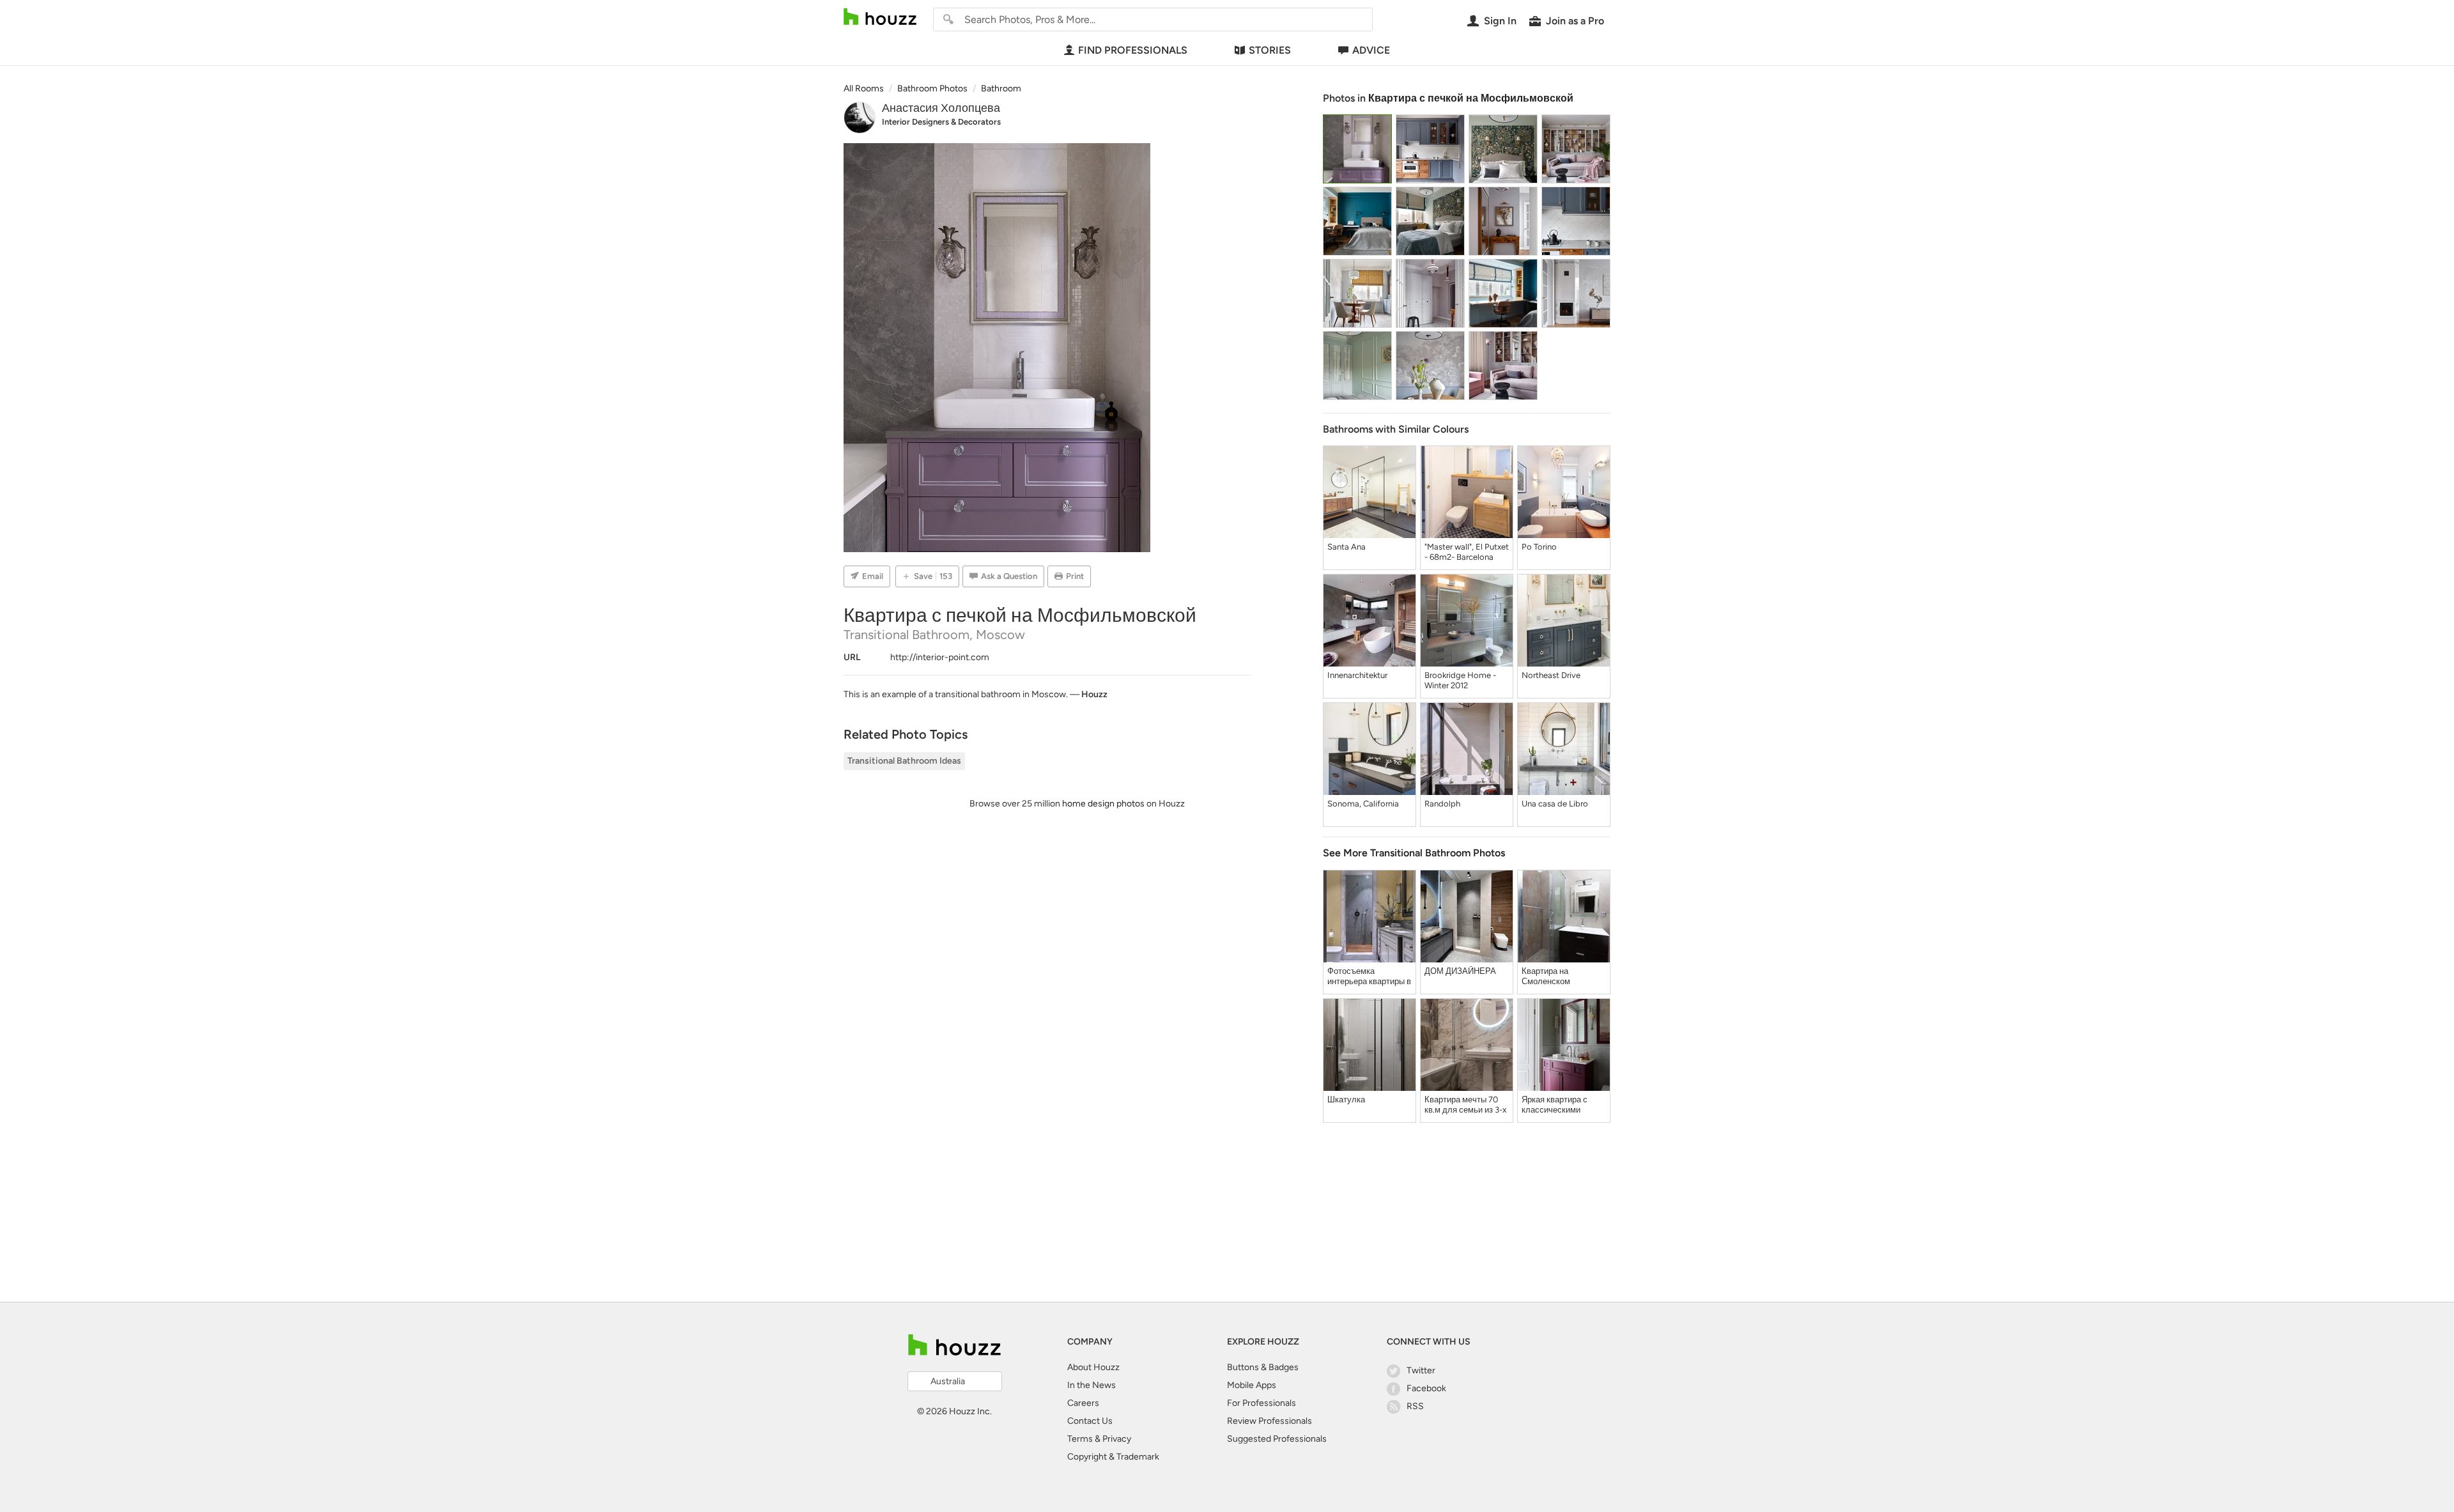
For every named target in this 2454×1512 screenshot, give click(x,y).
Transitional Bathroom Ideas (904, 761)
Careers (1083, 1403)
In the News (1092, 1385)
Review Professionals (1269, 1421)
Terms (1080, 1439)
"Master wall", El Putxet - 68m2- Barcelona (1467, 552)
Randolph (1442, 804)
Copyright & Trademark (1113, 1457)
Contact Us (1090, 1421)
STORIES (1270, 50)
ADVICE (1371, 50)
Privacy (1117, 1439)
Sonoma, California (1363, 804)
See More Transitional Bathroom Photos (1414, 853)
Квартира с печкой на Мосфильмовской (1471, 98)
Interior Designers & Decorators (941, 122)
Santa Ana (1347, 547)
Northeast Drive (1551, 675)
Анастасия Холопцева (941, 108)
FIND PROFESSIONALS (1133, 50)
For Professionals (1262, 1403)
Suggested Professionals (1277, 1439)
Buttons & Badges (1263, 1367)
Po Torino (1539, 547)
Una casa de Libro (1555, 804)
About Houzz (1093, 1367)
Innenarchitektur (1357, 675)
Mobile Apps (1252, 1385)
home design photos (1103, 804)
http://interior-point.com (940, 657)
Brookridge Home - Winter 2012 (1460, 680)
